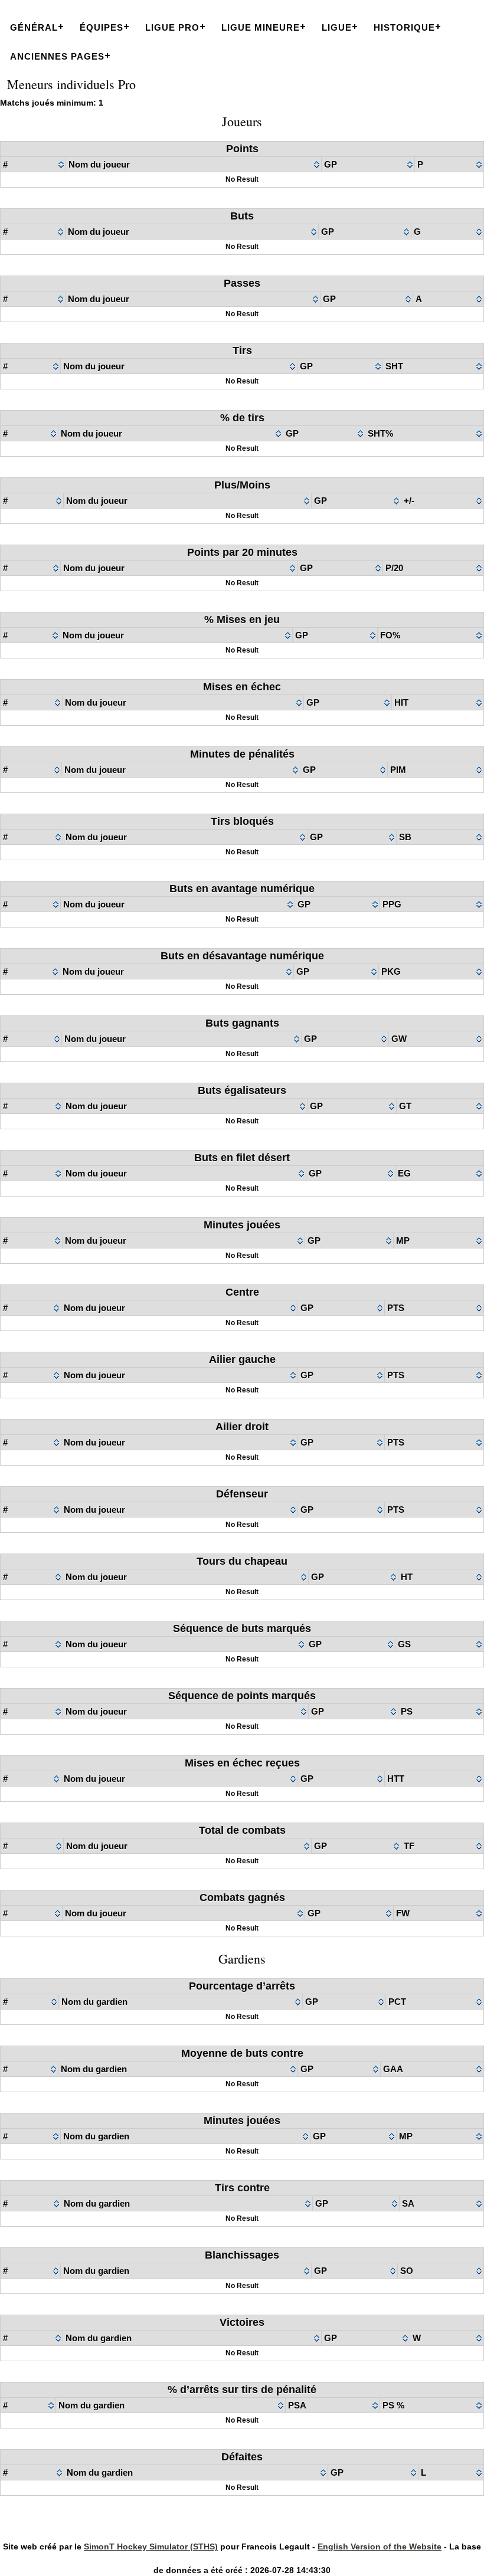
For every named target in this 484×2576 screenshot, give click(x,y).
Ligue (337, 27)
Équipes (102, 27)
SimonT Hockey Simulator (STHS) (151, 2546)
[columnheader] (33, 165)
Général (34, 27)
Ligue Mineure (261, 27)
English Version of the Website (380, 2546)
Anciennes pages (57, 56)
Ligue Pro (172, 27)
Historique (404, 27)
